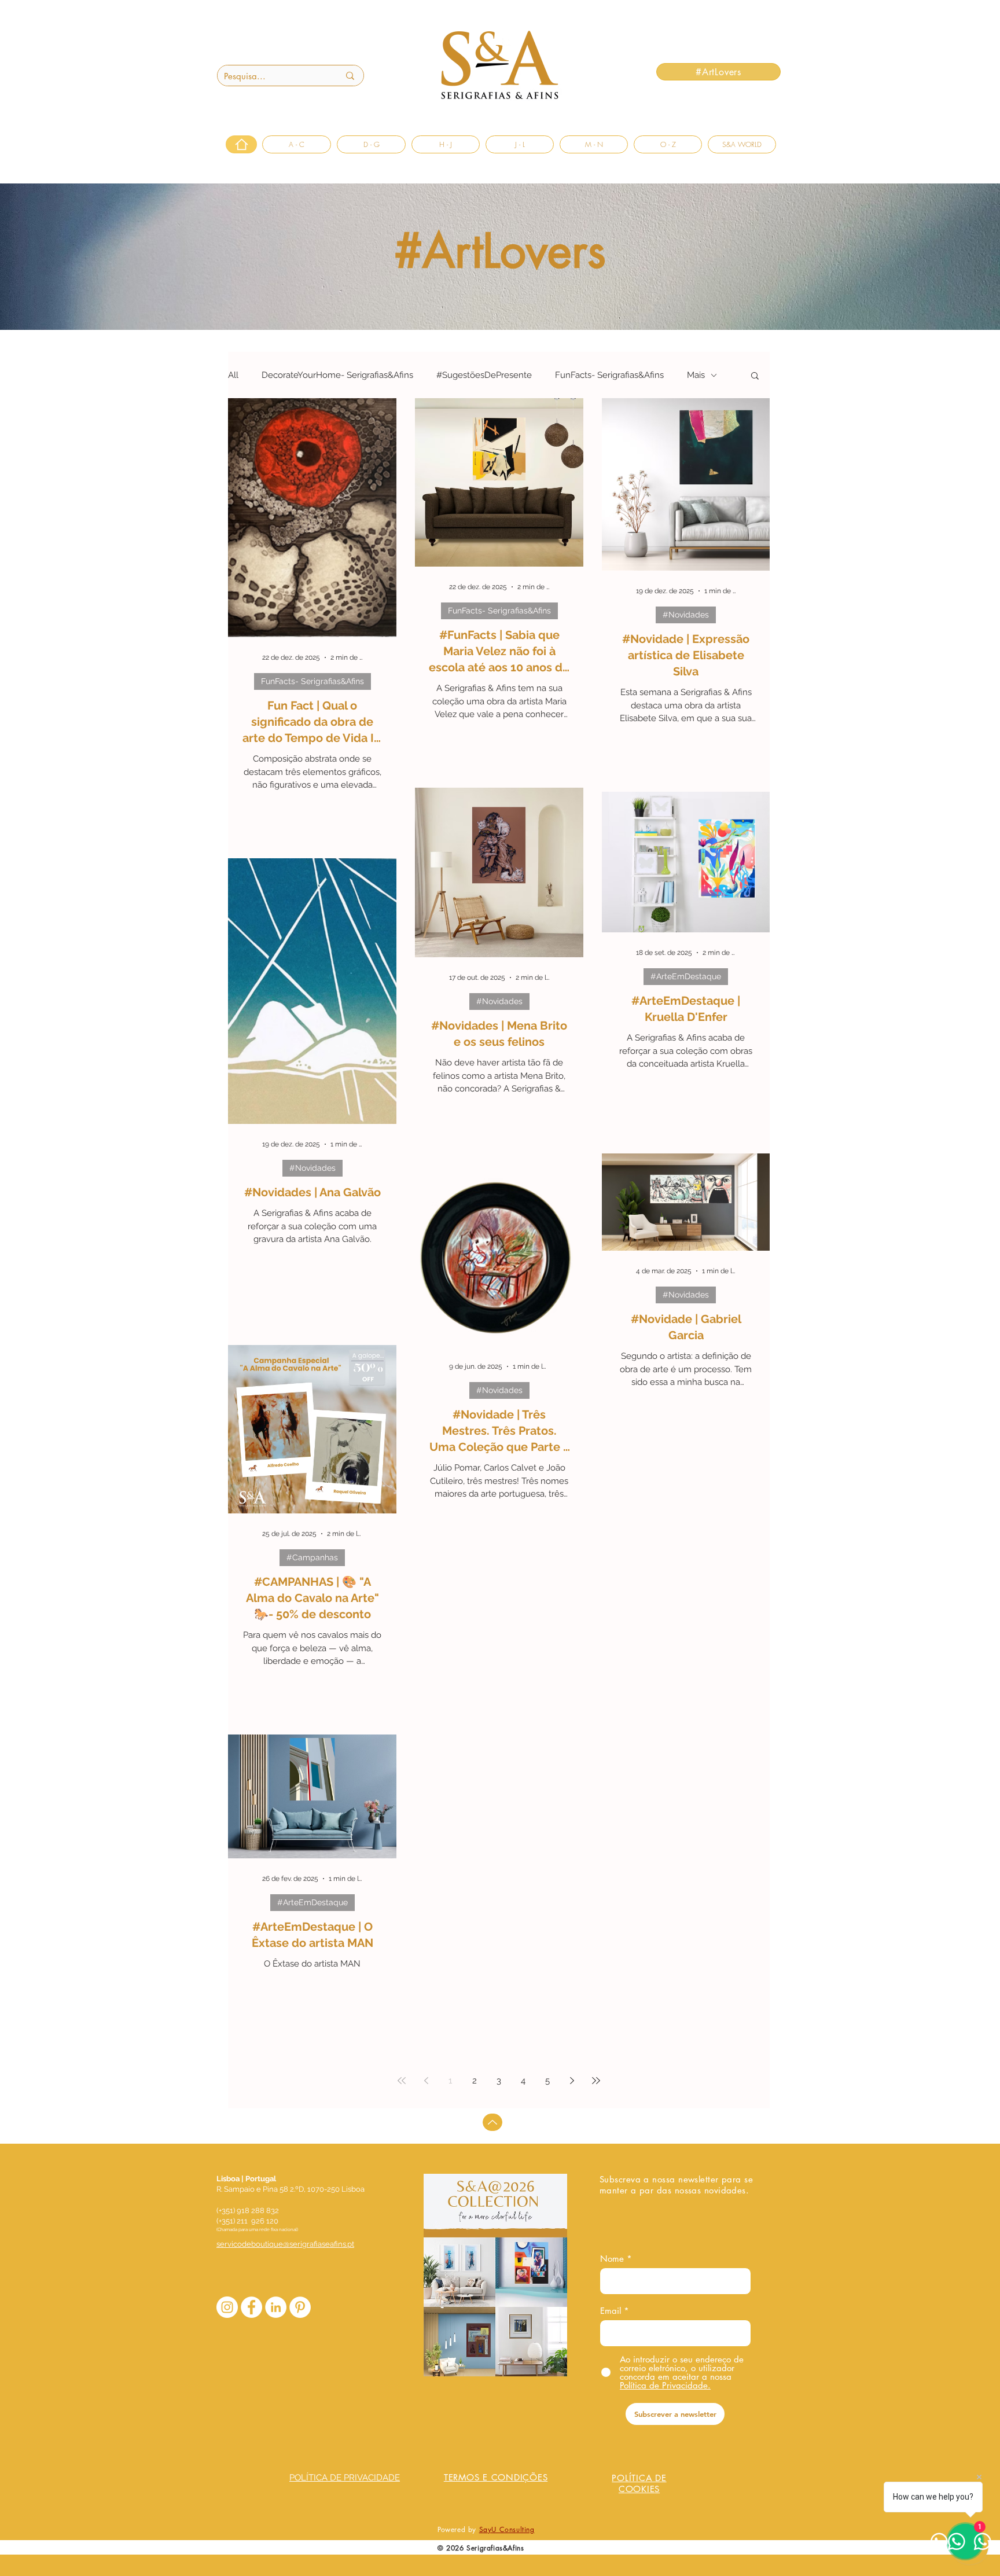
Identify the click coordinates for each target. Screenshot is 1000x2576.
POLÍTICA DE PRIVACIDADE (345, 2478)
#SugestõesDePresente (484, 375)
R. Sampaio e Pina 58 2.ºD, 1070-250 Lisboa (291, 2189)
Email (611, 2311)
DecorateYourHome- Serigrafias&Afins (337, 375)
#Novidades (686, 615)
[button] (755, 376)
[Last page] (596, 2081)
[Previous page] (426, 2081)
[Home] (241, 144)
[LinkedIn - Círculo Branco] (276, 2307)
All (233, 375)
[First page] (402, 2081)
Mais (696, 375)
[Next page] (572, 2081)
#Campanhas (312, 1557)
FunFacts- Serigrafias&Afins (609, 375)
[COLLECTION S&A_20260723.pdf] (495, 2276)
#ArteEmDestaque (686, 976)
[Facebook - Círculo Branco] (251, 2307)
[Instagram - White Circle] (227, 2307)
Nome (612, 2259)
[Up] (492, 2122)
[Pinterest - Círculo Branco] (300, 2307)
